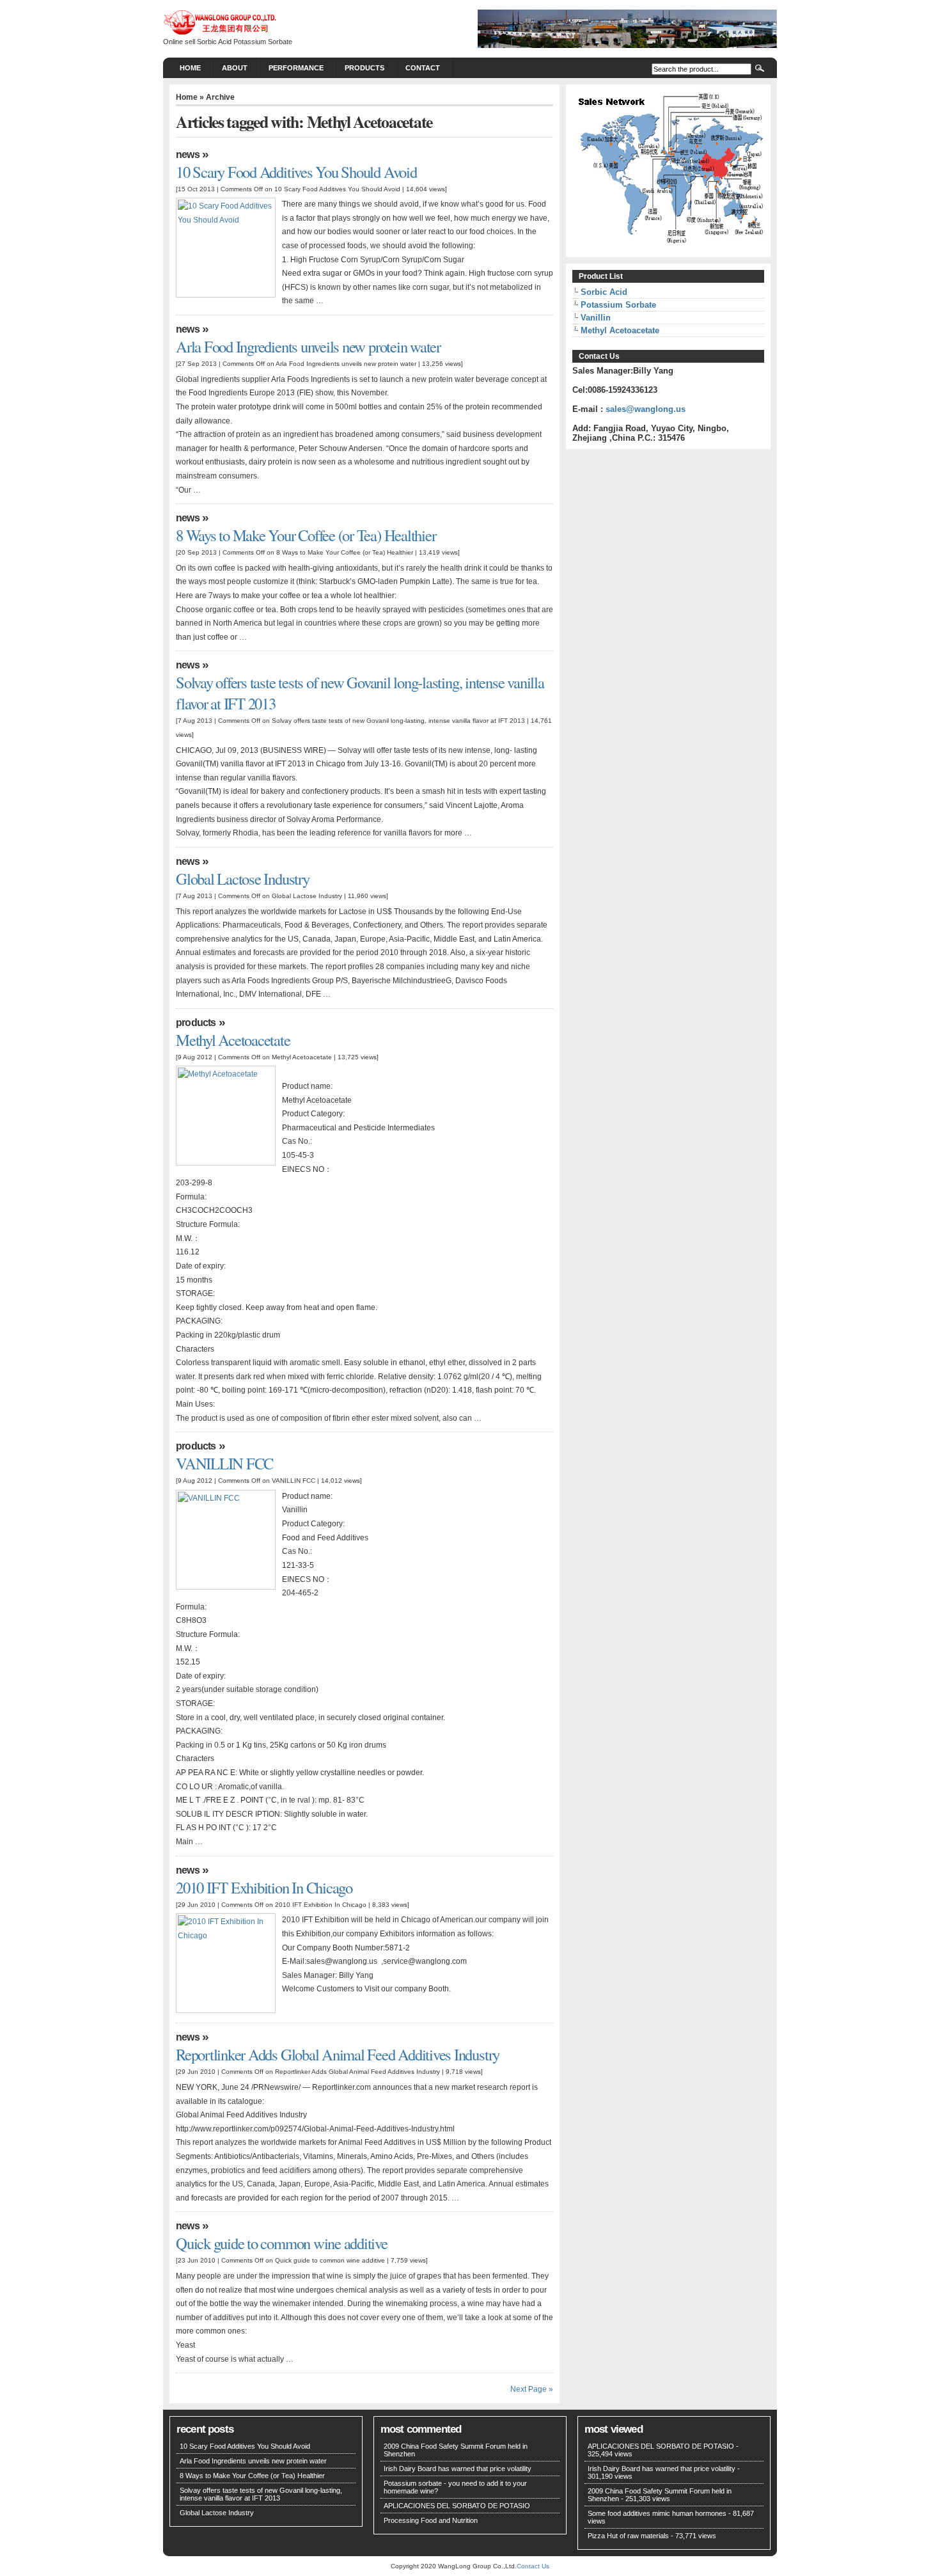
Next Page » (532, 2389)
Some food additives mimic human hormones (657, 2513)
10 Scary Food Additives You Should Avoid (296, 172)
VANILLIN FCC (224, 1463)
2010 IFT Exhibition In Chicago (264, 1887)
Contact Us (533, 2566)
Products (196, 1023)
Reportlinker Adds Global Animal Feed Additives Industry (338, 2054)
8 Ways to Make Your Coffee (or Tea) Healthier (306, 535)
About (235, 68)
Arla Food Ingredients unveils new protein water (308, 346)
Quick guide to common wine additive (282, 2243)
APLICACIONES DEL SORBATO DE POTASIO (457, 2506)
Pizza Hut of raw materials (628, 2536)
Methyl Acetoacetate (233, 1040)
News (188, 154)
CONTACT (423, 68)
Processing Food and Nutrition (431, 2520)
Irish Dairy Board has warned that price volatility (458, 2469)
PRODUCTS (364, 68)
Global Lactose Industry (243, 879)
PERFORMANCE (296, 68)
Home (190, 68)
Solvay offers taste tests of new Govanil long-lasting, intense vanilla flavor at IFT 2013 (261, 2494)
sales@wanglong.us (646, 409)
